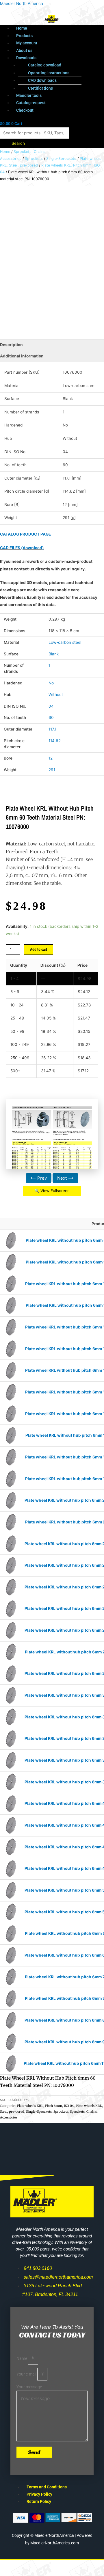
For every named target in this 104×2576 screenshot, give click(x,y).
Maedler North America (22, 3)
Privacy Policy (39, 2494)
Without (56, 695)
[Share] (60, 2565)
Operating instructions (49, 73)
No (51, 683)
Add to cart (39, 949)
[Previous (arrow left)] (12, 2573)
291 (52, 770)
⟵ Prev (39, 1178)
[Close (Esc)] (84, 2565)
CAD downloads (42, 80)
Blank (54, 654)
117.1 (52, 729)
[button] (58, 58)
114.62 (55, 741)
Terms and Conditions (47, 2487)
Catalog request (31, 103)
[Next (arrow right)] (36, 2573)
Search (18, 143)
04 (51, 706)
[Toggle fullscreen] (36, 2565)
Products (24, 36)
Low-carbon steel (65, 642)
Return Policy (39, 2501)
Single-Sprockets (61, 159)
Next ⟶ (65, 1178)
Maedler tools (29, 95)
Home (22, 28)
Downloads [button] (26, 58)
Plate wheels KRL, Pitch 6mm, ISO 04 (45, 2106)
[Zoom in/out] (12, 2565)
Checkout (25, 110)
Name (22, 2358)
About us (24, 50)
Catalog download (45, 65)
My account (27, 43)
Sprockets (34, 159)
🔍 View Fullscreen (52, 1191)
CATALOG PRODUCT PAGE (25, 534)
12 (51, 758)
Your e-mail (27, 2374)
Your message (29, 2387)
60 (51, 717)
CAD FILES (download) (22, 548)
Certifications (40, 88)
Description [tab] (11, 345)
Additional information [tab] (22, 356)
